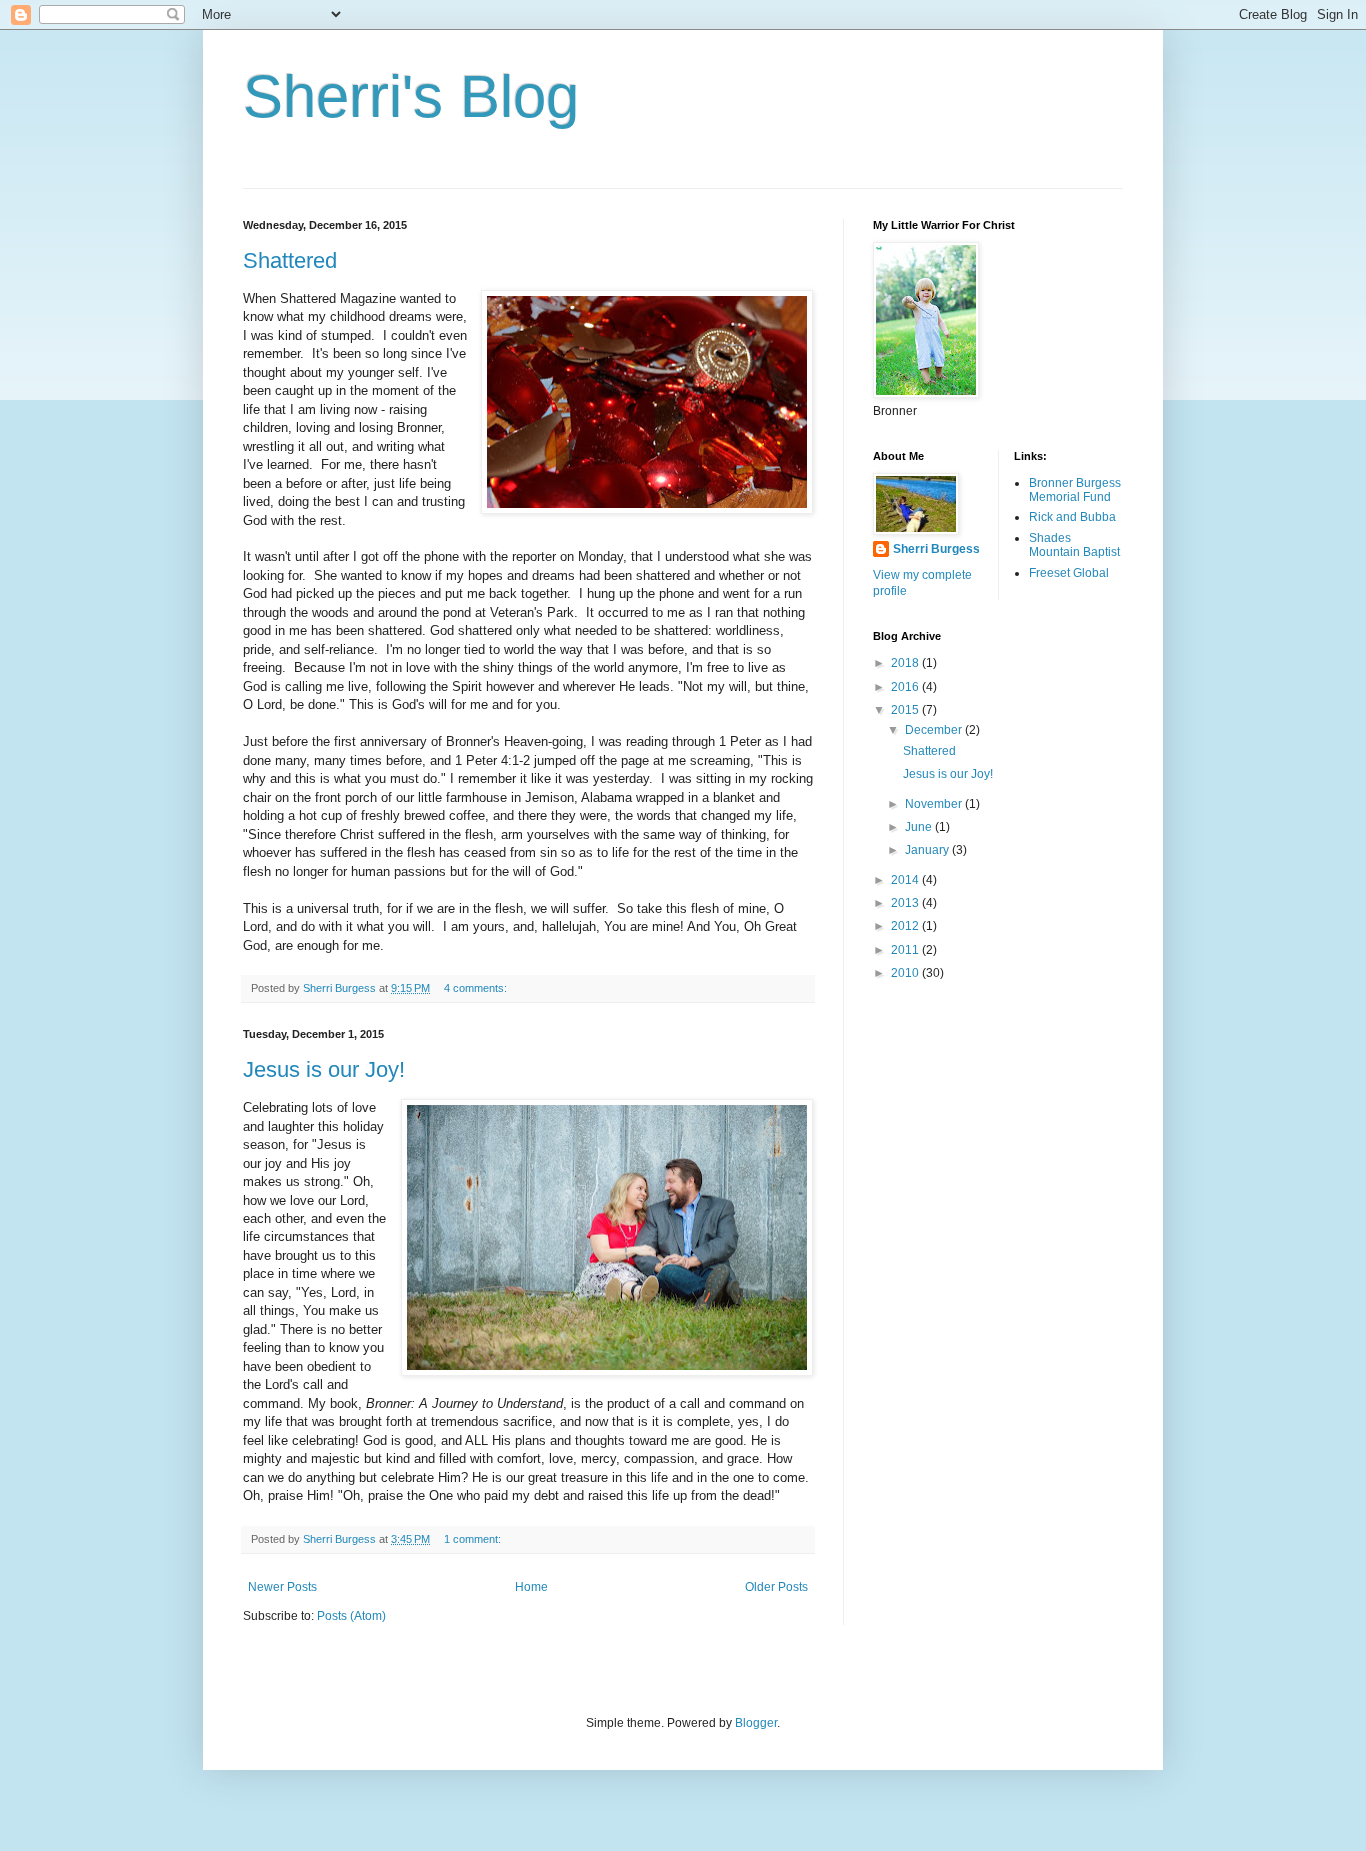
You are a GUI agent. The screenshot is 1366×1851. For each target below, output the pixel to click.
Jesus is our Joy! (324, 1069)
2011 (906, 950)
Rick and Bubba (1072, 517)
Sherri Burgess (936, 549)
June (920, 827)
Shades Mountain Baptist (1074, 545)
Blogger (756, 1723)
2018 (906, 663)
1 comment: (474, 1539)
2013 (906, 903)
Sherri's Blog (411, 96)
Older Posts (776, 1587)
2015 (906, 710)
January (928, 850)
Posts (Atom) (351, 1616)
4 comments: (477, 988)
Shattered (290, 260)
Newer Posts (282, 1587)
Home (531, 1587)
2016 (906, 687)
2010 (906, 973)
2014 (906, 880)
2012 (906, 926)
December (935, 730)
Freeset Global (1069, 573)
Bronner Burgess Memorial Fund (1075, 490)
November (935, 804)
